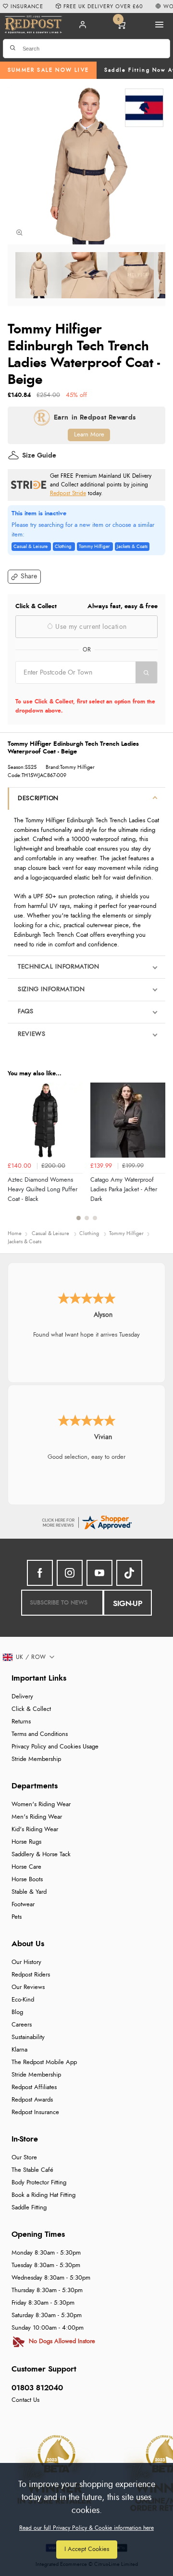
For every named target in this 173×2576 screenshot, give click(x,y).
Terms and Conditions (40, 1734)
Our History (26, 1962)
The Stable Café (32, 2170)
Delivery (22, 1697)
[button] (24, 577)
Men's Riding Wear (37, 1817)
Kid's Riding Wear (35, 1830)
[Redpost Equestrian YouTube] (99, 1573)
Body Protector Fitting (39, 2183)
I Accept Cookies (87, 2549)
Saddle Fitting (29, 2208)
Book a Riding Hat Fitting (43, 2195)
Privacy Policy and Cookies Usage (55, 1747)
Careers (22, 2025)
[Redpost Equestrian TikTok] (129, 1573)
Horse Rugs (26, 1842)
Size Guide (39, 456)
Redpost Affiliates (34, 2087)
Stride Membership (36, 1759)
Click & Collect (31, 1709)
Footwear (23, 1905)
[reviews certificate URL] (86, 1522)
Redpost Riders (31, 1975)
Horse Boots (27, 1880)
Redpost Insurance (35, 2112)
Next (157, 1157)
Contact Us (25, 2400)
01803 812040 (37, 2388)
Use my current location (90, 627)
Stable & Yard (29, 1892)
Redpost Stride (68, 493)
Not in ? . (77, 690)
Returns (21, 1722)
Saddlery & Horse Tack (41, 1855)
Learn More (89, 435)
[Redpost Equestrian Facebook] (40, 1573)
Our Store (24, 2158)
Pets (17, 1917)
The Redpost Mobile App (44, 2062)
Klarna (19, 2050)
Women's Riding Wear (41, 1804)
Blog (17, 2012)
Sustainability (28, 2037)
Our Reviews (28, 1987)
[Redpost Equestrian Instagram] (70, 1573)
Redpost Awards (32, 2100)
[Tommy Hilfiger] (144, 108)
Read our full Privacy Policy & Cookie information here (86, 2528)
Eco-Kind (23, 2000)
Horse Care (26, 1867)
